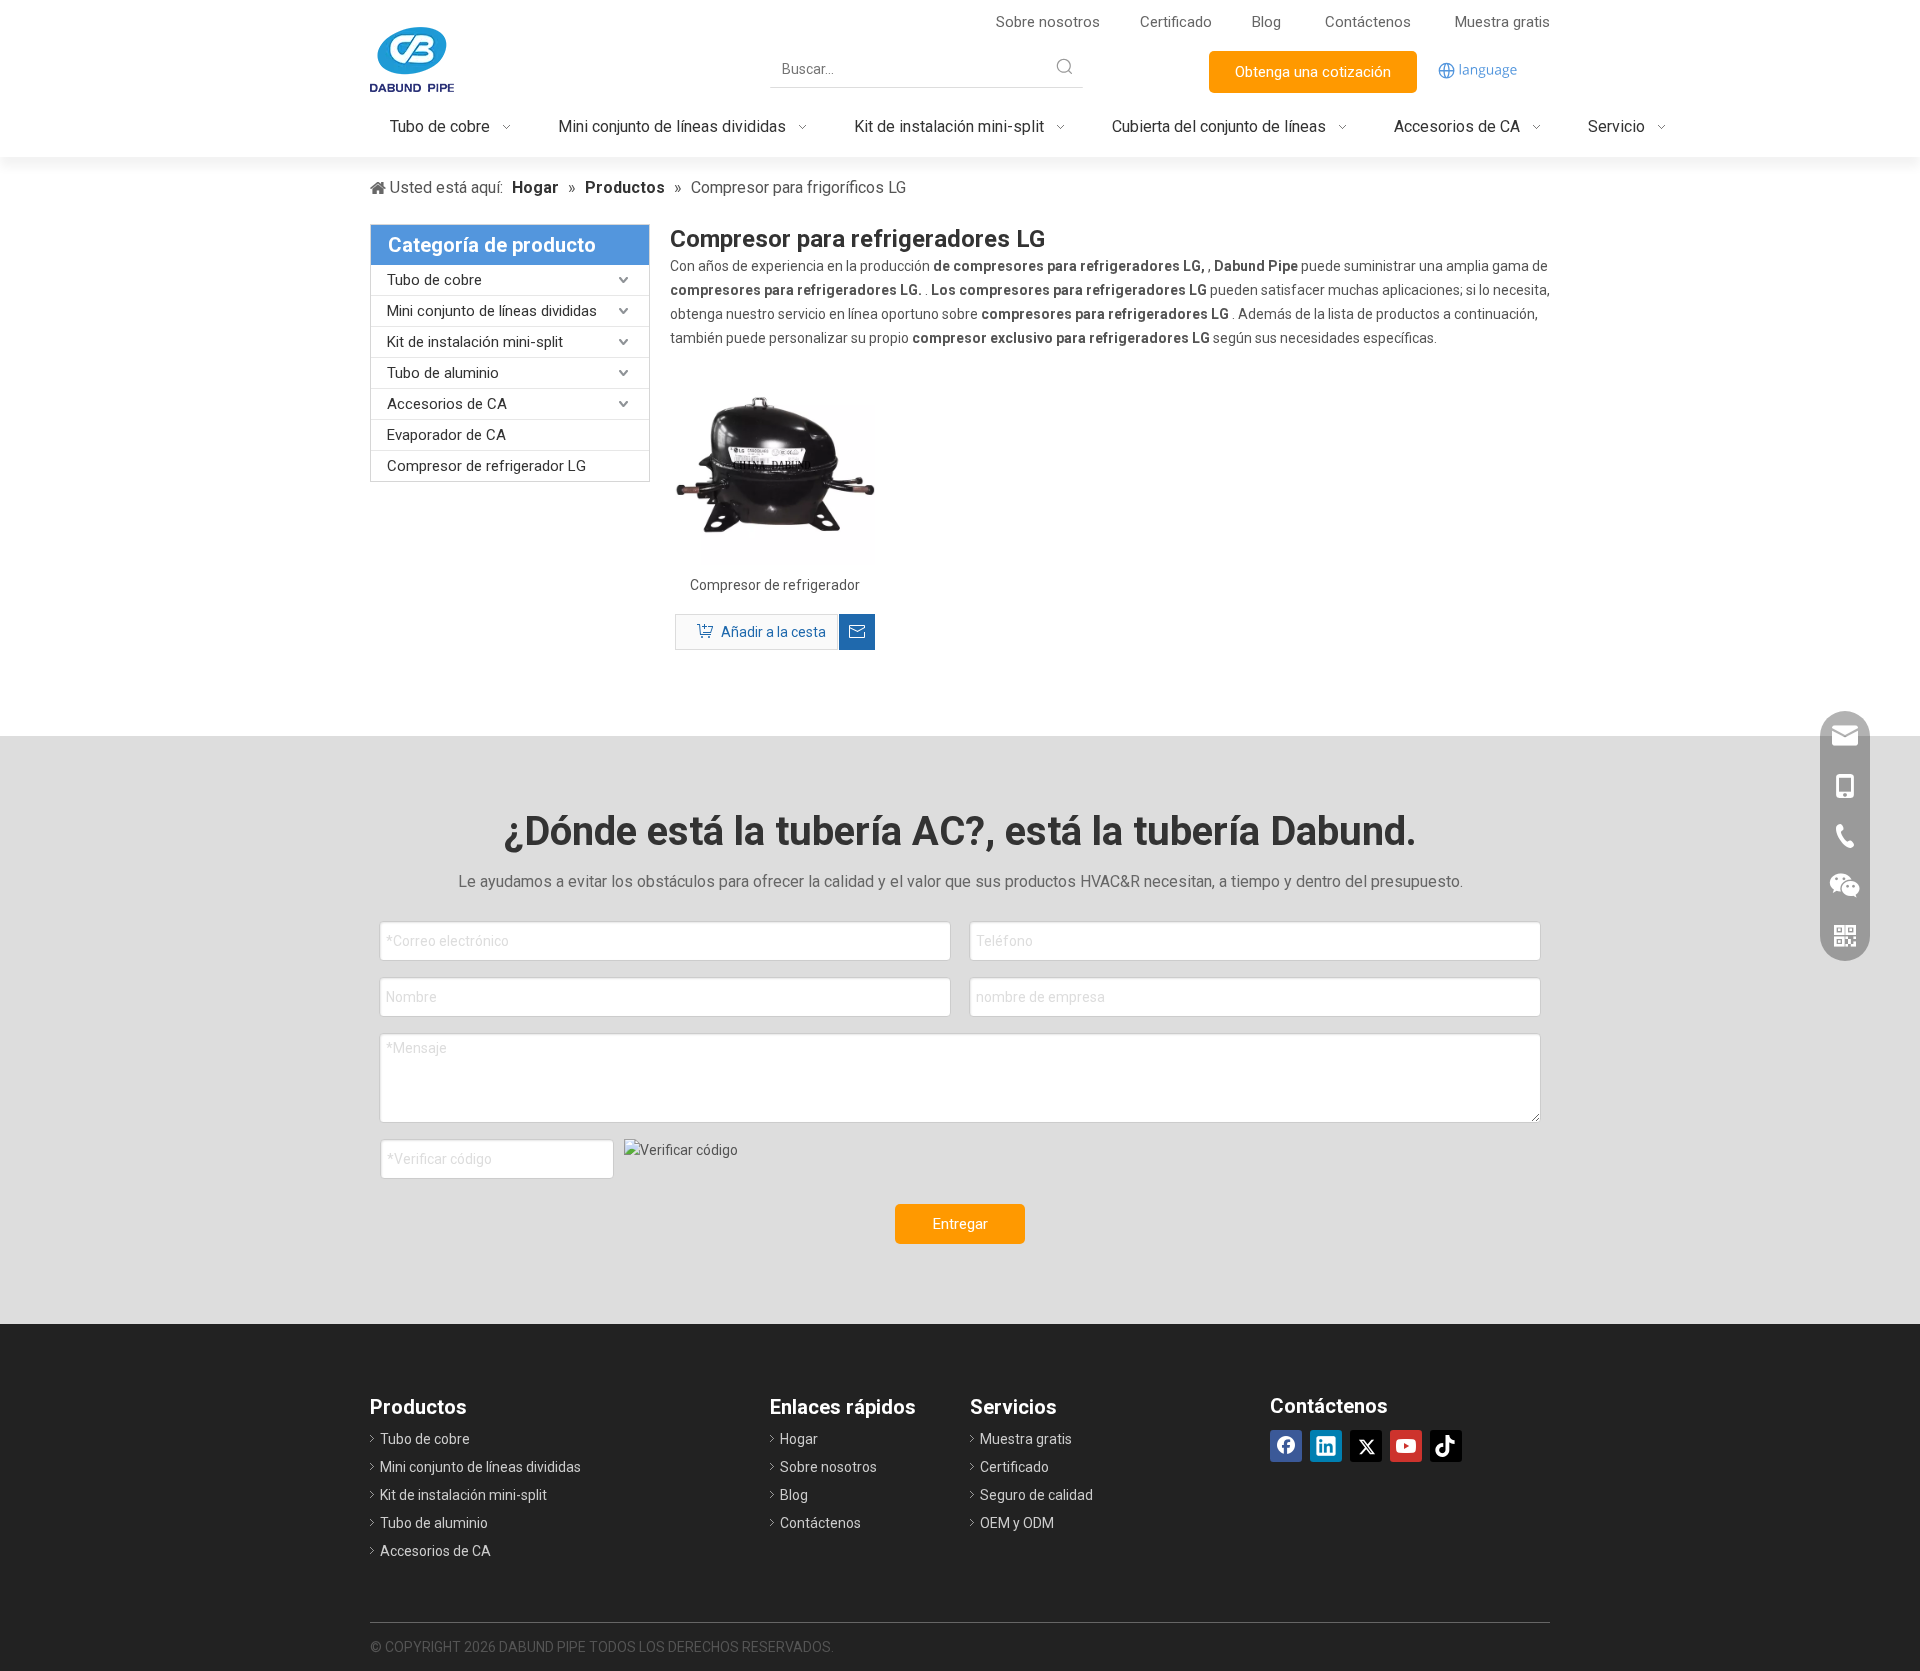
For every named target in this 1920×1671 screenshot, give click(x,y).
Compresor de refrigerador (775, 585)
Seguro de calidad (1036, 1495)
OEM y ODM (1017, 1523)
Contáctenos (1370, 22)
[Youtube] (1406, 1446)
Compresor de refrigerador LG (486, 466)
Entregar (960, 1224)
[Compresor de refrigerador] (775, 464)
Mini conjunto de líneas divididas (492, 311)
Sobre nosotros (1048, 22)
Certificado (1176, 22)
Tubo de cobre (434, 280)
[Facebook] (1286, 1446)
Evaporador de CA (446, 435)
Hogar (799, 1439)
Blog (1266, 22)
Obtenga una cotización (1313, 72)
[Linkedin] (1326, 1446)
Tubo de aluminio (443, 373)
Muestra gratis (1502, 22)
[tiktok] (1446, 1446)
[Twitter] (1366, 1446)
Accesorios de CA (447, 404)
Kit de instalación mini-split (475, 342)
